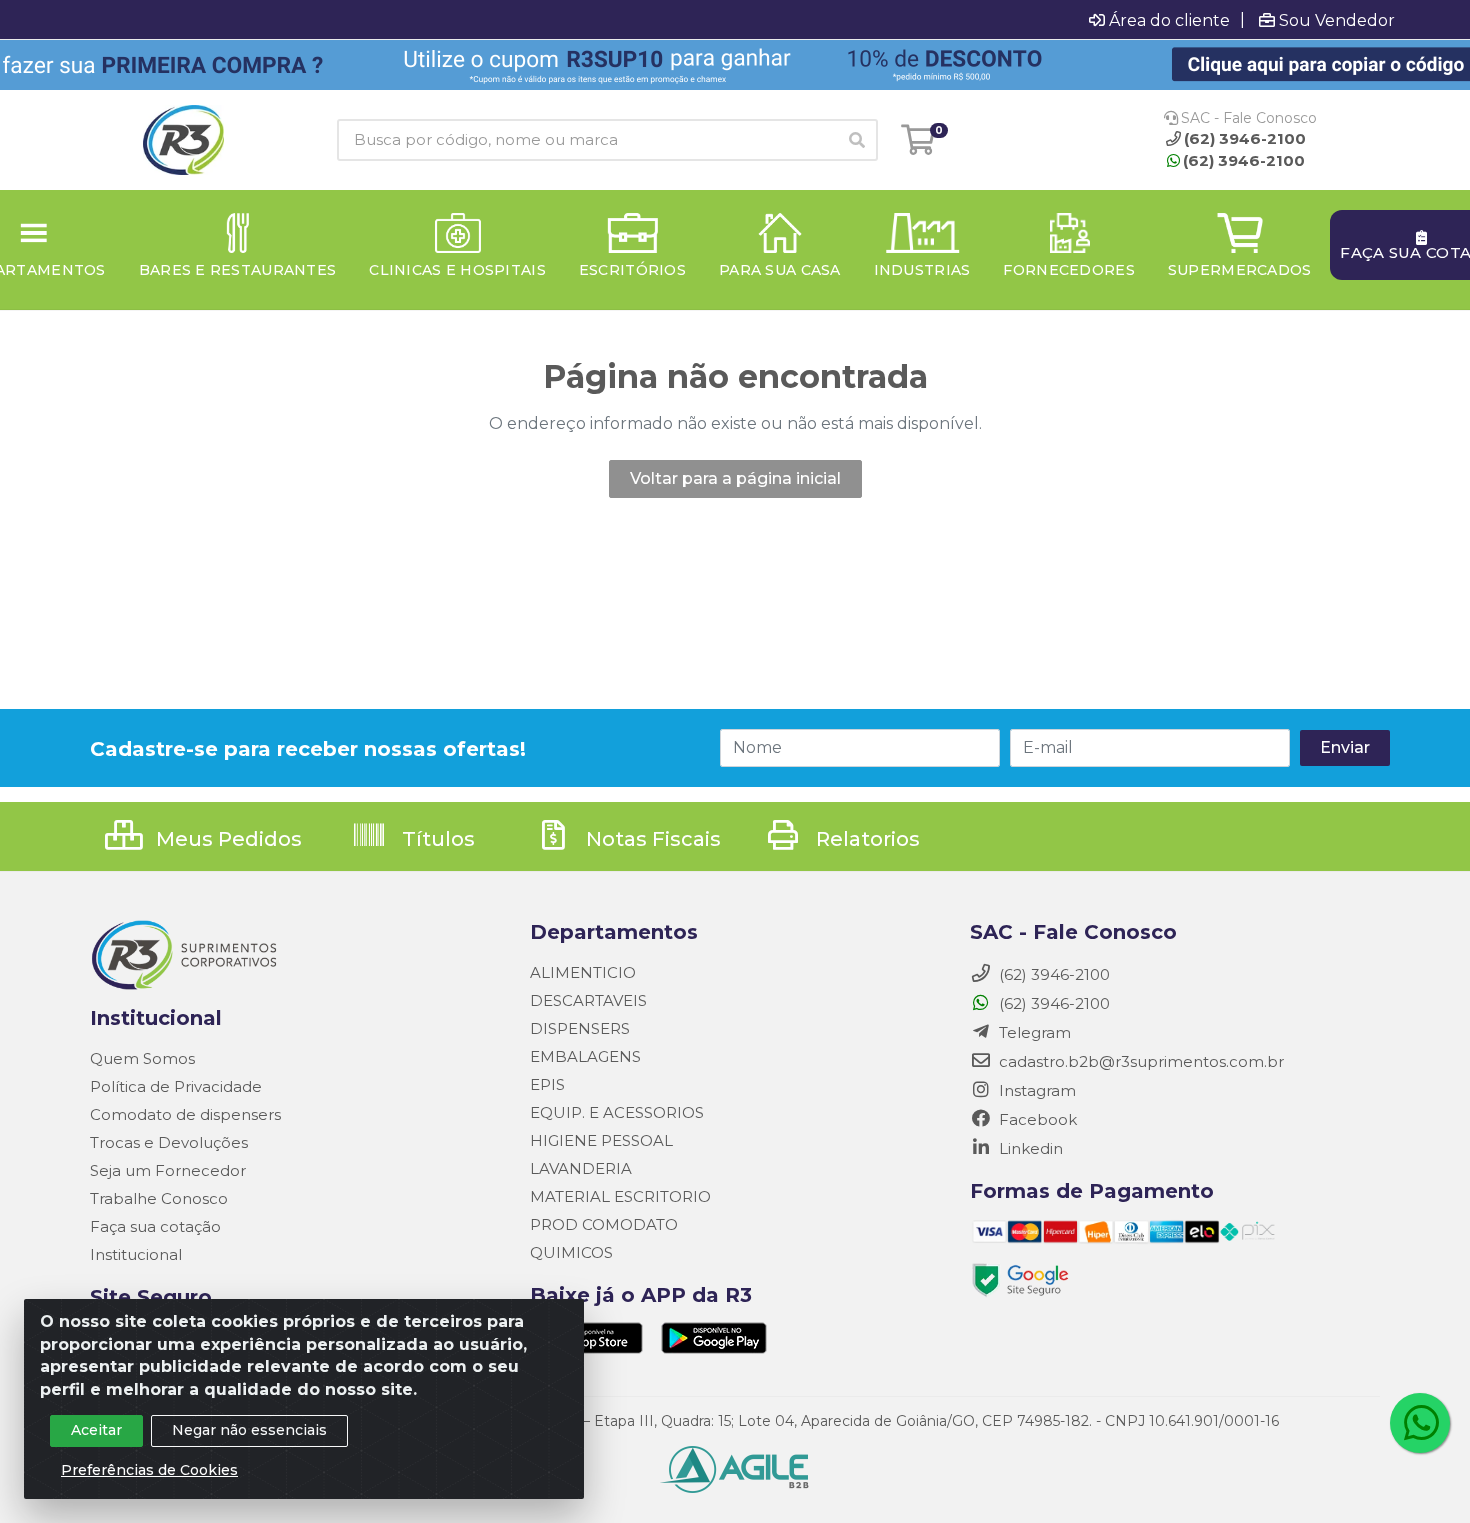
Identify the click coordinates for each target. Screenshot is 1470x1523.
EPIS (547, 1084)
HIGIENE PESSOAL (601, 1140)
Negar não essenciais (249, 1430)
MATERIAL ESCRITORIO (620, 1196)
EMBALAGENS (585, 1056)
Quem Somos (142, 1058)
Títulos (436, 839)
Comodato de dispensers (185, 1114)
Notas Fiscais (651, 839)
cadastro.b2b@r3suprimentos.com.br (1139, 1061)
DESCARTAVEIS (588, 1000)
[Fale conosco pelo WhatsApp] (1420, 1423)
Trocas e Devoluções (169, 1142)
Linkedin (1029, 1148)
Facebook (1036, 1119)
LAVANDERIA (581, 1168)
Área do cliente (1169, 20)
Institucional (136, 1254)
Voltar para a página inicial (735, 478)
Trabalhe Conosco (159, 1198)
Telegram (1033, 1032)
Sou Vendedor (1337, 20)
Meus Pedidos (226, 839)
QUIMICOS (571, 1252)
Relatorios (865, 839)
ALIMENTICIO (583, 972)
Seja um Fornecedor (168, 1170)
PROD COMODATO (604, 1224)
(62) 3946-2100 (1244, 160)
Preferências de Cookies (149, 1470)
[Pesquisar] (857, 140)
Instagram (1035, 1090)
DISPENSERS (580, 1028)
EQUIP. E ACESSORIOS (617, 1112)
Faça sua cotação (155, 1226)
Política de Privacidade (176, 1086)
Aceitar (96, 1430)
